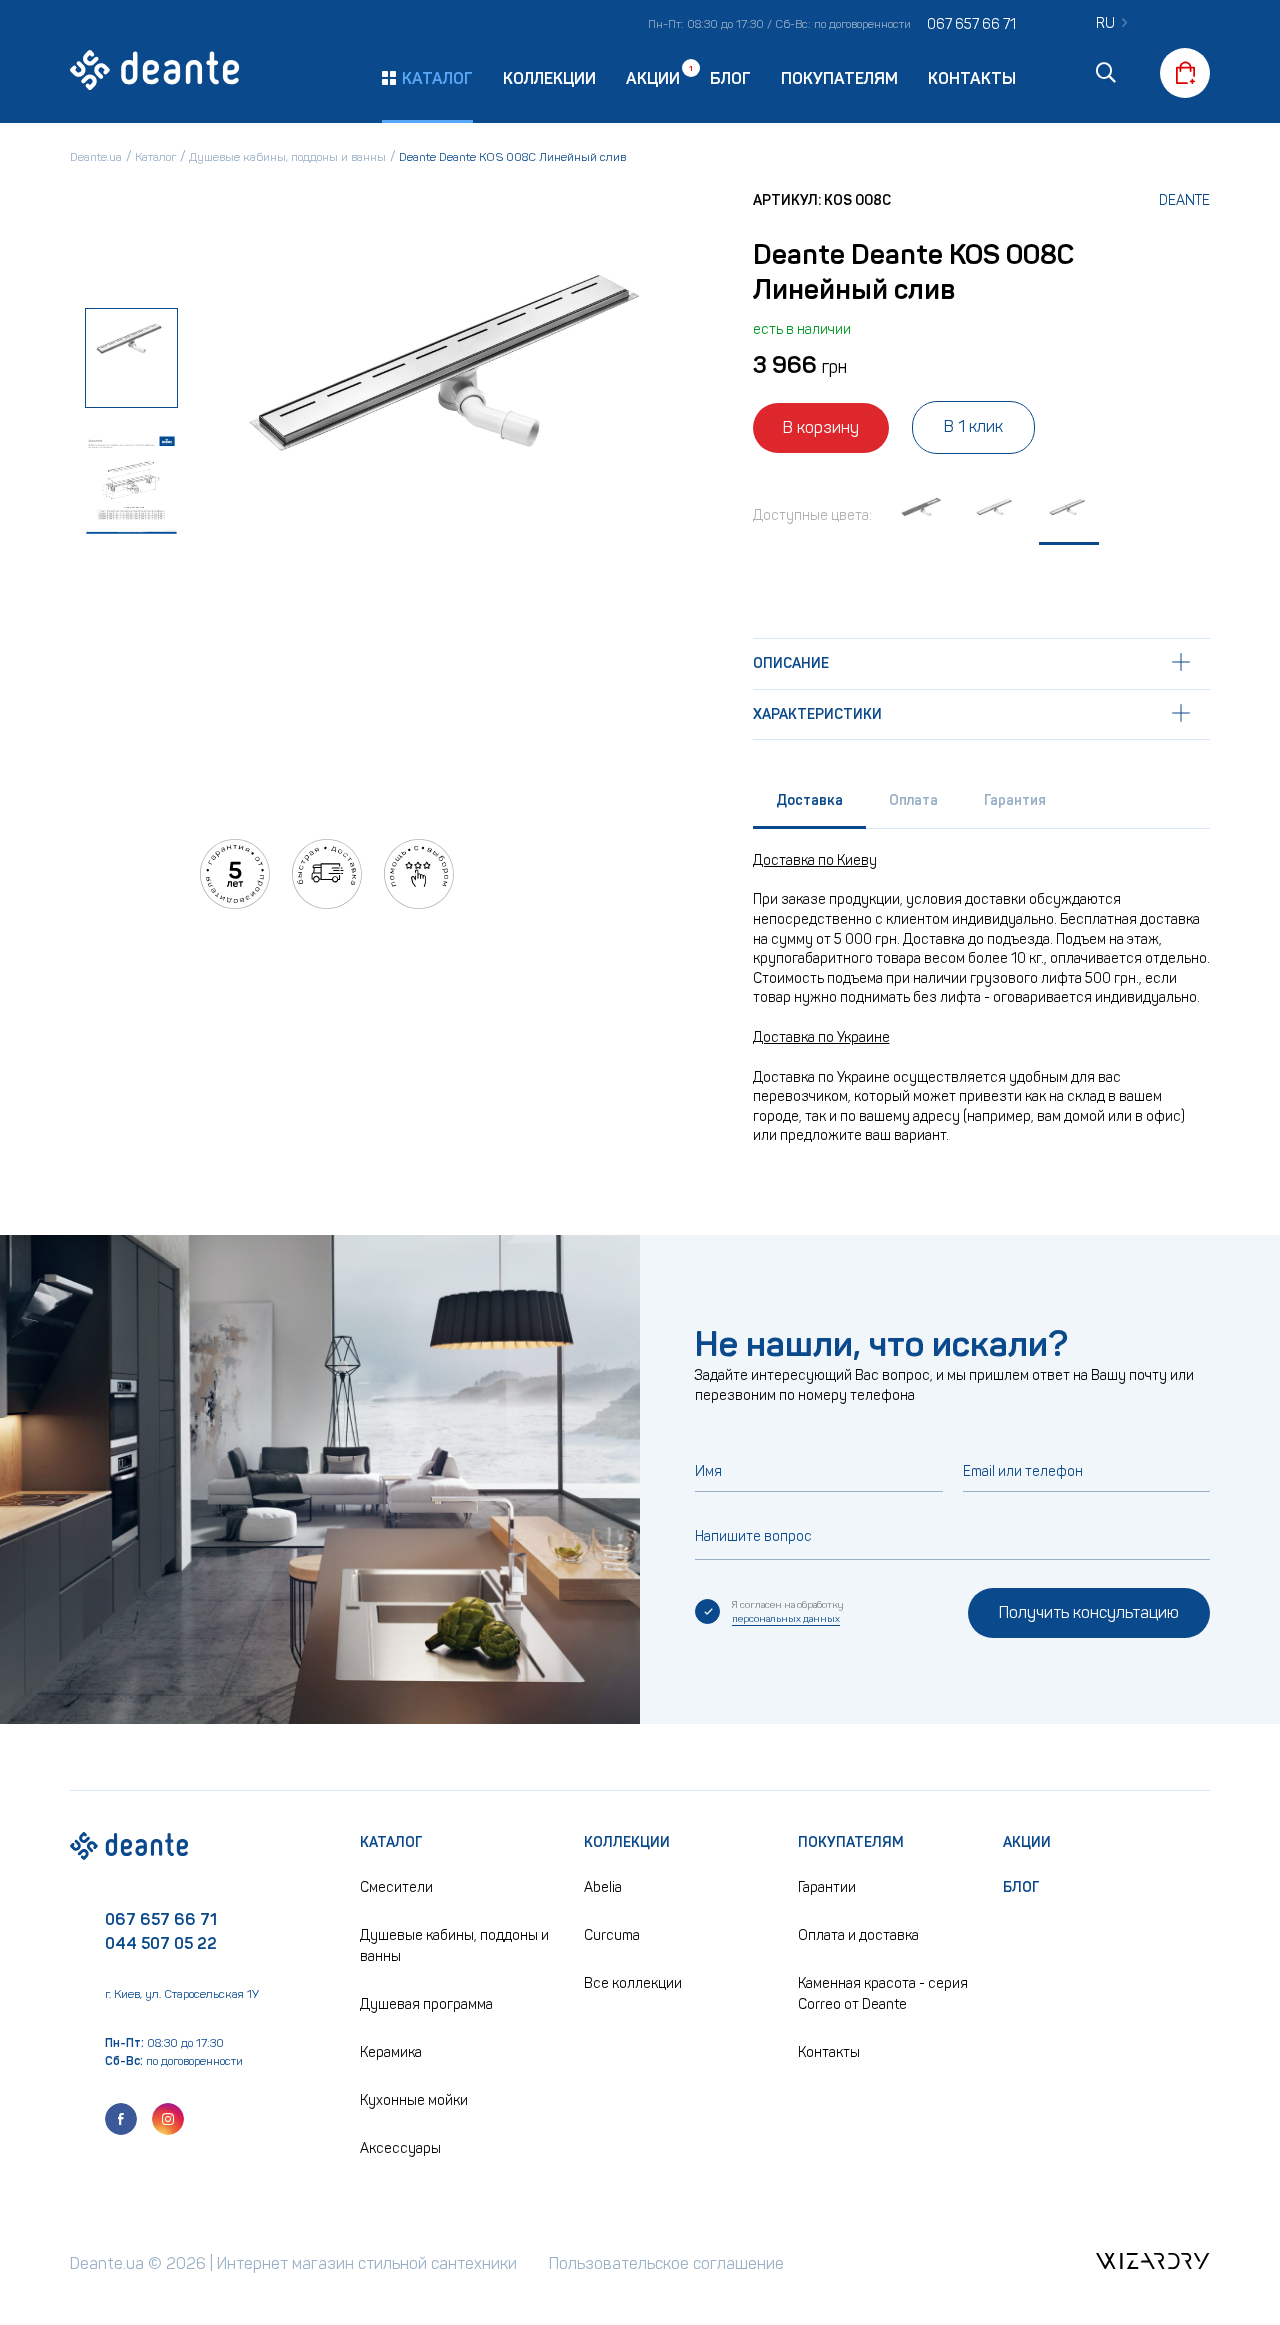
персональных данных (786, 1619)
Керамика (391, 2052)
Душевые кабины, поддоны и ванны (454, 1946)
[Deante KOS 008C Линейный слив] (1069, 519)
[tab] (809, 805)
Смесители (396, 1887)
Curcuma (612, 1935)
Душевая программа (426, 2004)
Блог (730, 78)
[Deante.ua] (155, 73)
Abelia (603, 1887)
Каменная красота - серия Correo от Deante (883, 1994)
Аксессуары (400, 2148)
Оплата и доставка (858, 1935)
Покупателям (839, 78)
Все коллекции (633, 1983)
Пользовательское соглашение (666, 2263)
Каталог (391, 1842)
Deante (1184, 200)
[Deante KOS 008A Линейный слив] (923, 519)
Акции (653, 77)
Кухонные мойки (414, 2100)
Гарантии (827, 1887)
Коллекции (549, 78)
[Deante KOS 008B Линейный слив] (996, 519)
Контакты (972, 78)
